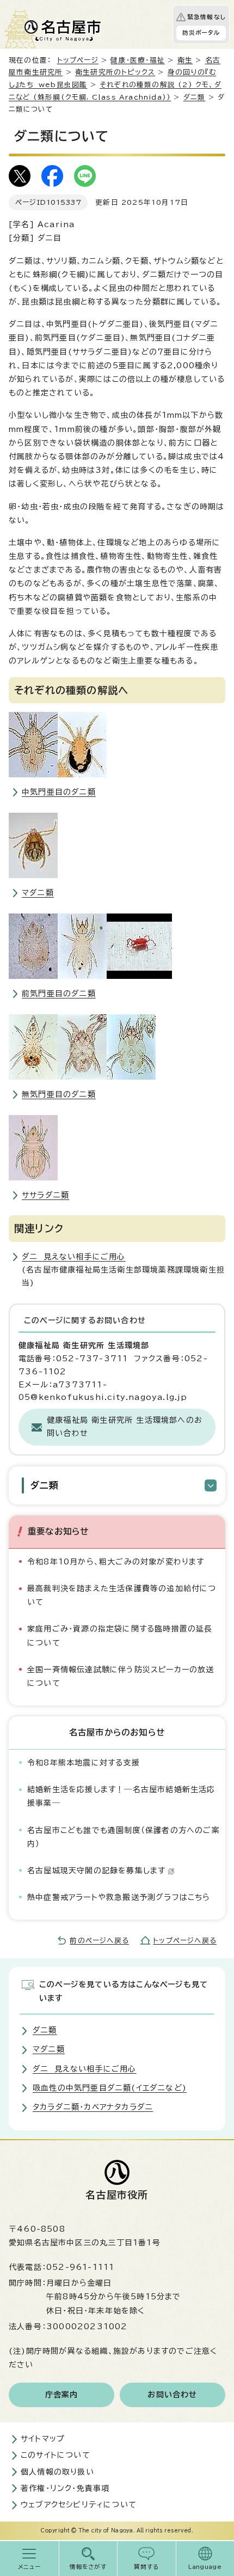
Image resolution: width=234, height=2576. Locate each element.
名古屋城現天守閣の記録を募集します (96, 1871)
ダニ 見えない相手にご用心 (74, 1257)
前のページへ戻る (99, 1941)
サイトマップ (43, 2439)
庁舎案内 (62, 2395)
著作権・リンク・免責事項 (65, 2488)
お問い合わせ (172, 2395)
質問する (147, 2567)
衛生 (185, 60)
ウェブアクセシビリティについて (79, 2505)
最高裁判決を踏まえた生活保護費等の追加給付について (122, 1595)
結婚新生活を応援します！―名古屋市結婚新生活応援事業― (121, 1796)
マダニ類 (38, 893)
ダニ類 (195, 97)
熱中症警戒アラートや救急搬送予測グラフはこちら (119, 1897)
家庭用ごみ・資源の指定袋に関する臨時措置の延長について (120, 1636)
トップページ (78, 60)
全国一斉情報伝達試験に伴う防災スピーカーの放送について (121, 1676)
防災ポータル (201, 33)
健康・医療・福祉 (138, 60)
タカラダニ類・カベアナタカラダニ (93, 2107)
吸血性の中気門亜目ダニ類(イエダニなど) (110, 2088)
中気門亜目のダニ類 (59, 792)
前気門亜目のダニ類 (59, 994)
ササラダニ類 (45, 1195)
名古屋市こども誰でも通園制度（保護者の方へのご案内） (124, 1837)
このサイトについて (56, 2455)
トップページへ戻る (185, 1941)
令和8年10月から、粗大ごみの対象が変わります (116, 1562)
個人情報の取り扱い (57, 2472)
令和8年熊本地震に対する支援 (84, 1763)
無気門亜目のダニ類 (59, 1094)
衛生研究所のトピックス (115, 72)
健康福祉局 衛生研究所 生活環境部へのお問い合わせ (125, 1427)
